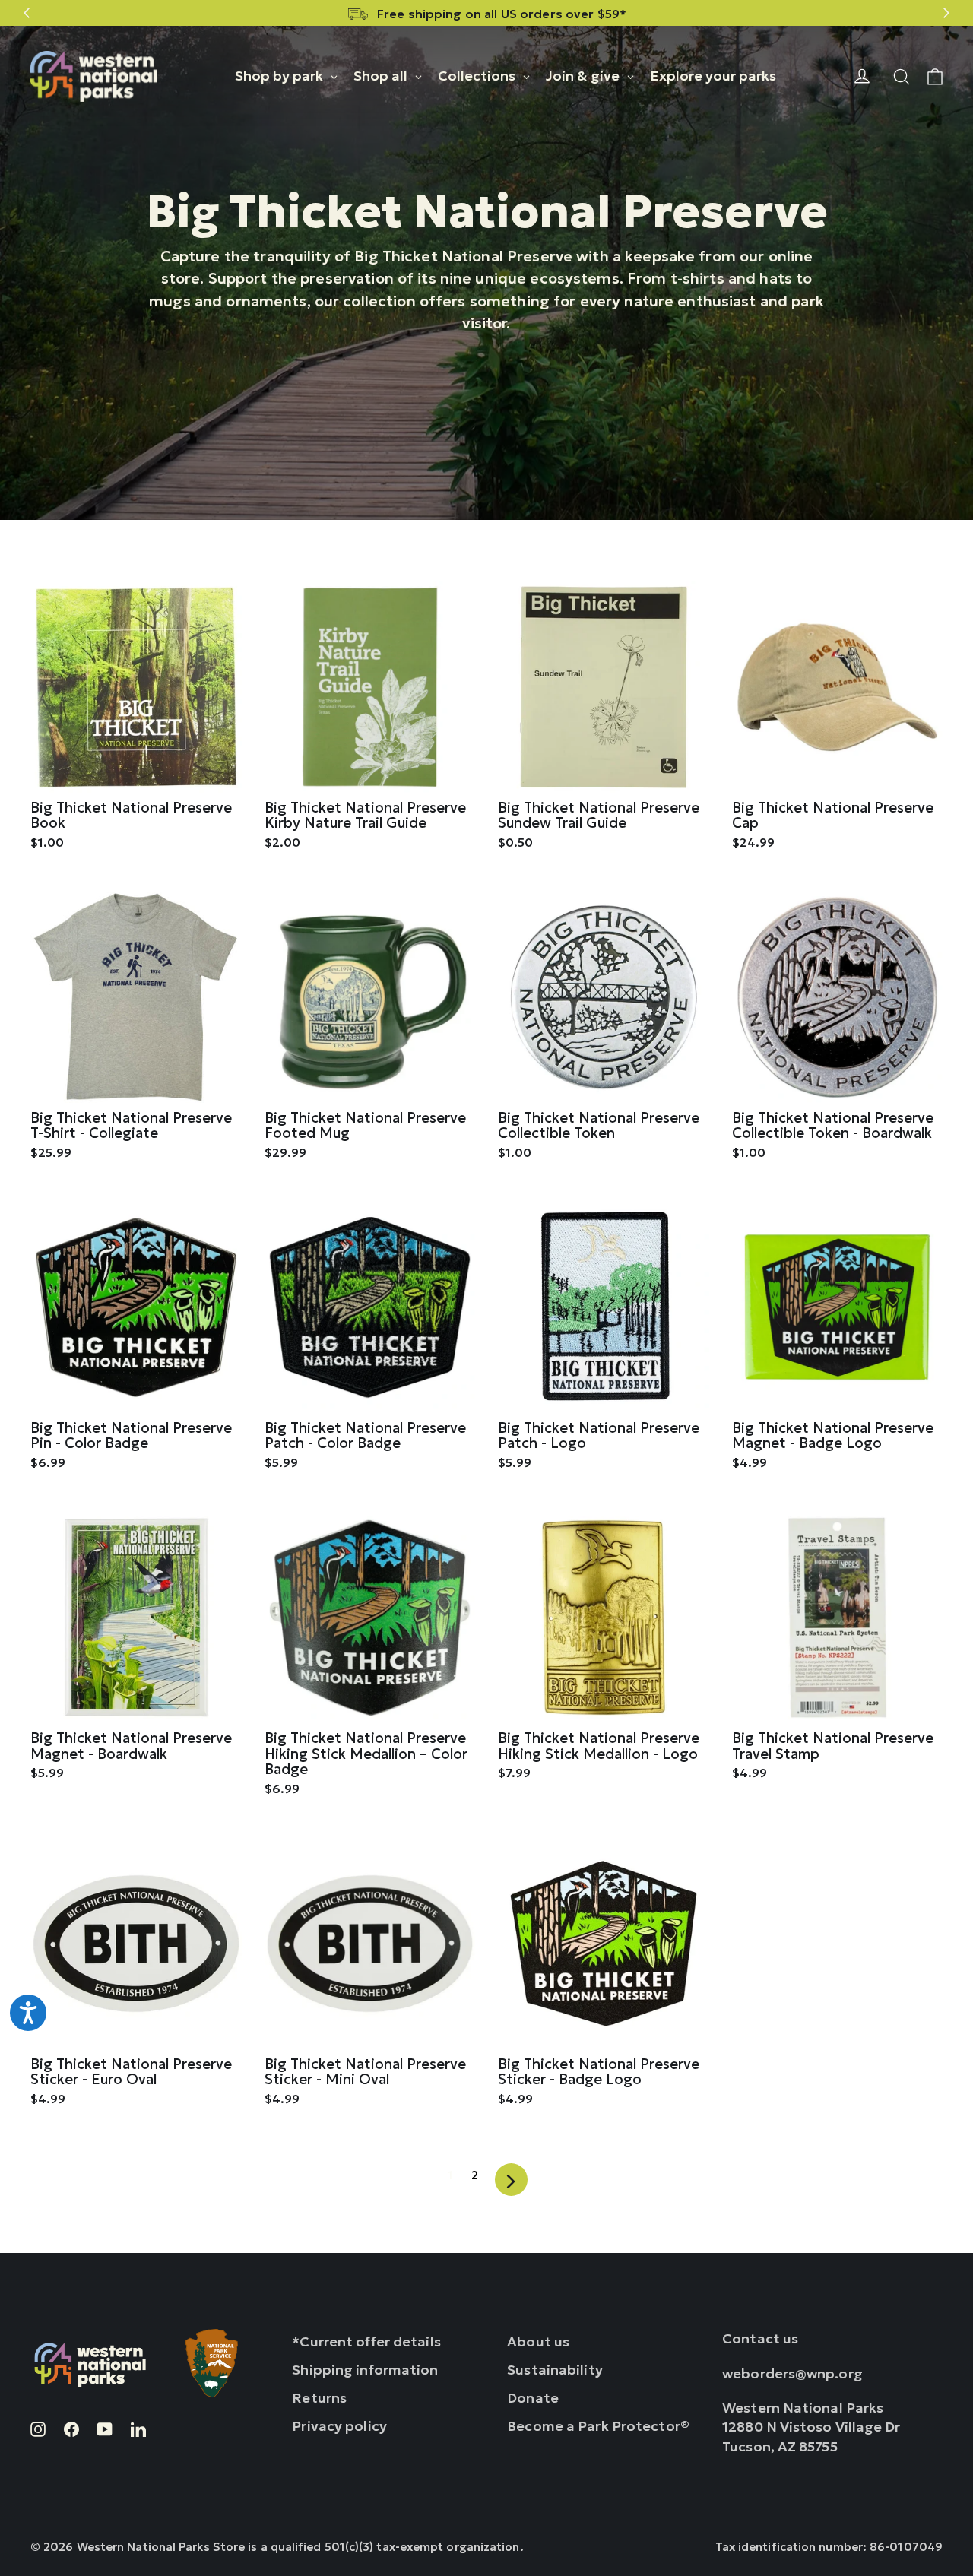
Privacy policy (339, 2426)
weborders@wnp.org (792, 2373)
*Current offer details (366, 2342)
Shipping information (365, 2370)
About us (538, 2342)
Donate (533, 2398)
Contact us (760, 2338)
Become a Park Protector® (598, 2426)
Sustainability (555, 2370)
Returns (319, 2398)
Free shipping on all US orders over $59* (502, 14)
